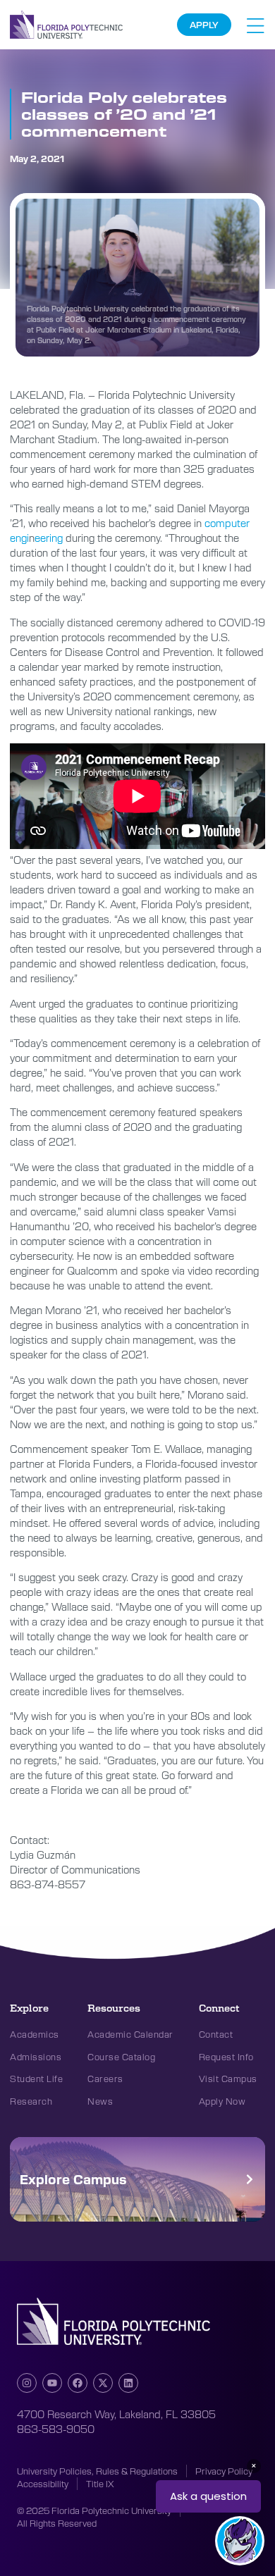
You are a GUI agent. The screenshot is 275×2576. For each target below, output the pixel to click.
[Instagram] (27, 2383)
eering (49, 538)
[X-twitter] (103, 2383)
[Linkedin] (128, 2383)
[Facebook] (78, 2383)
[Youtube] (52, 2383)
